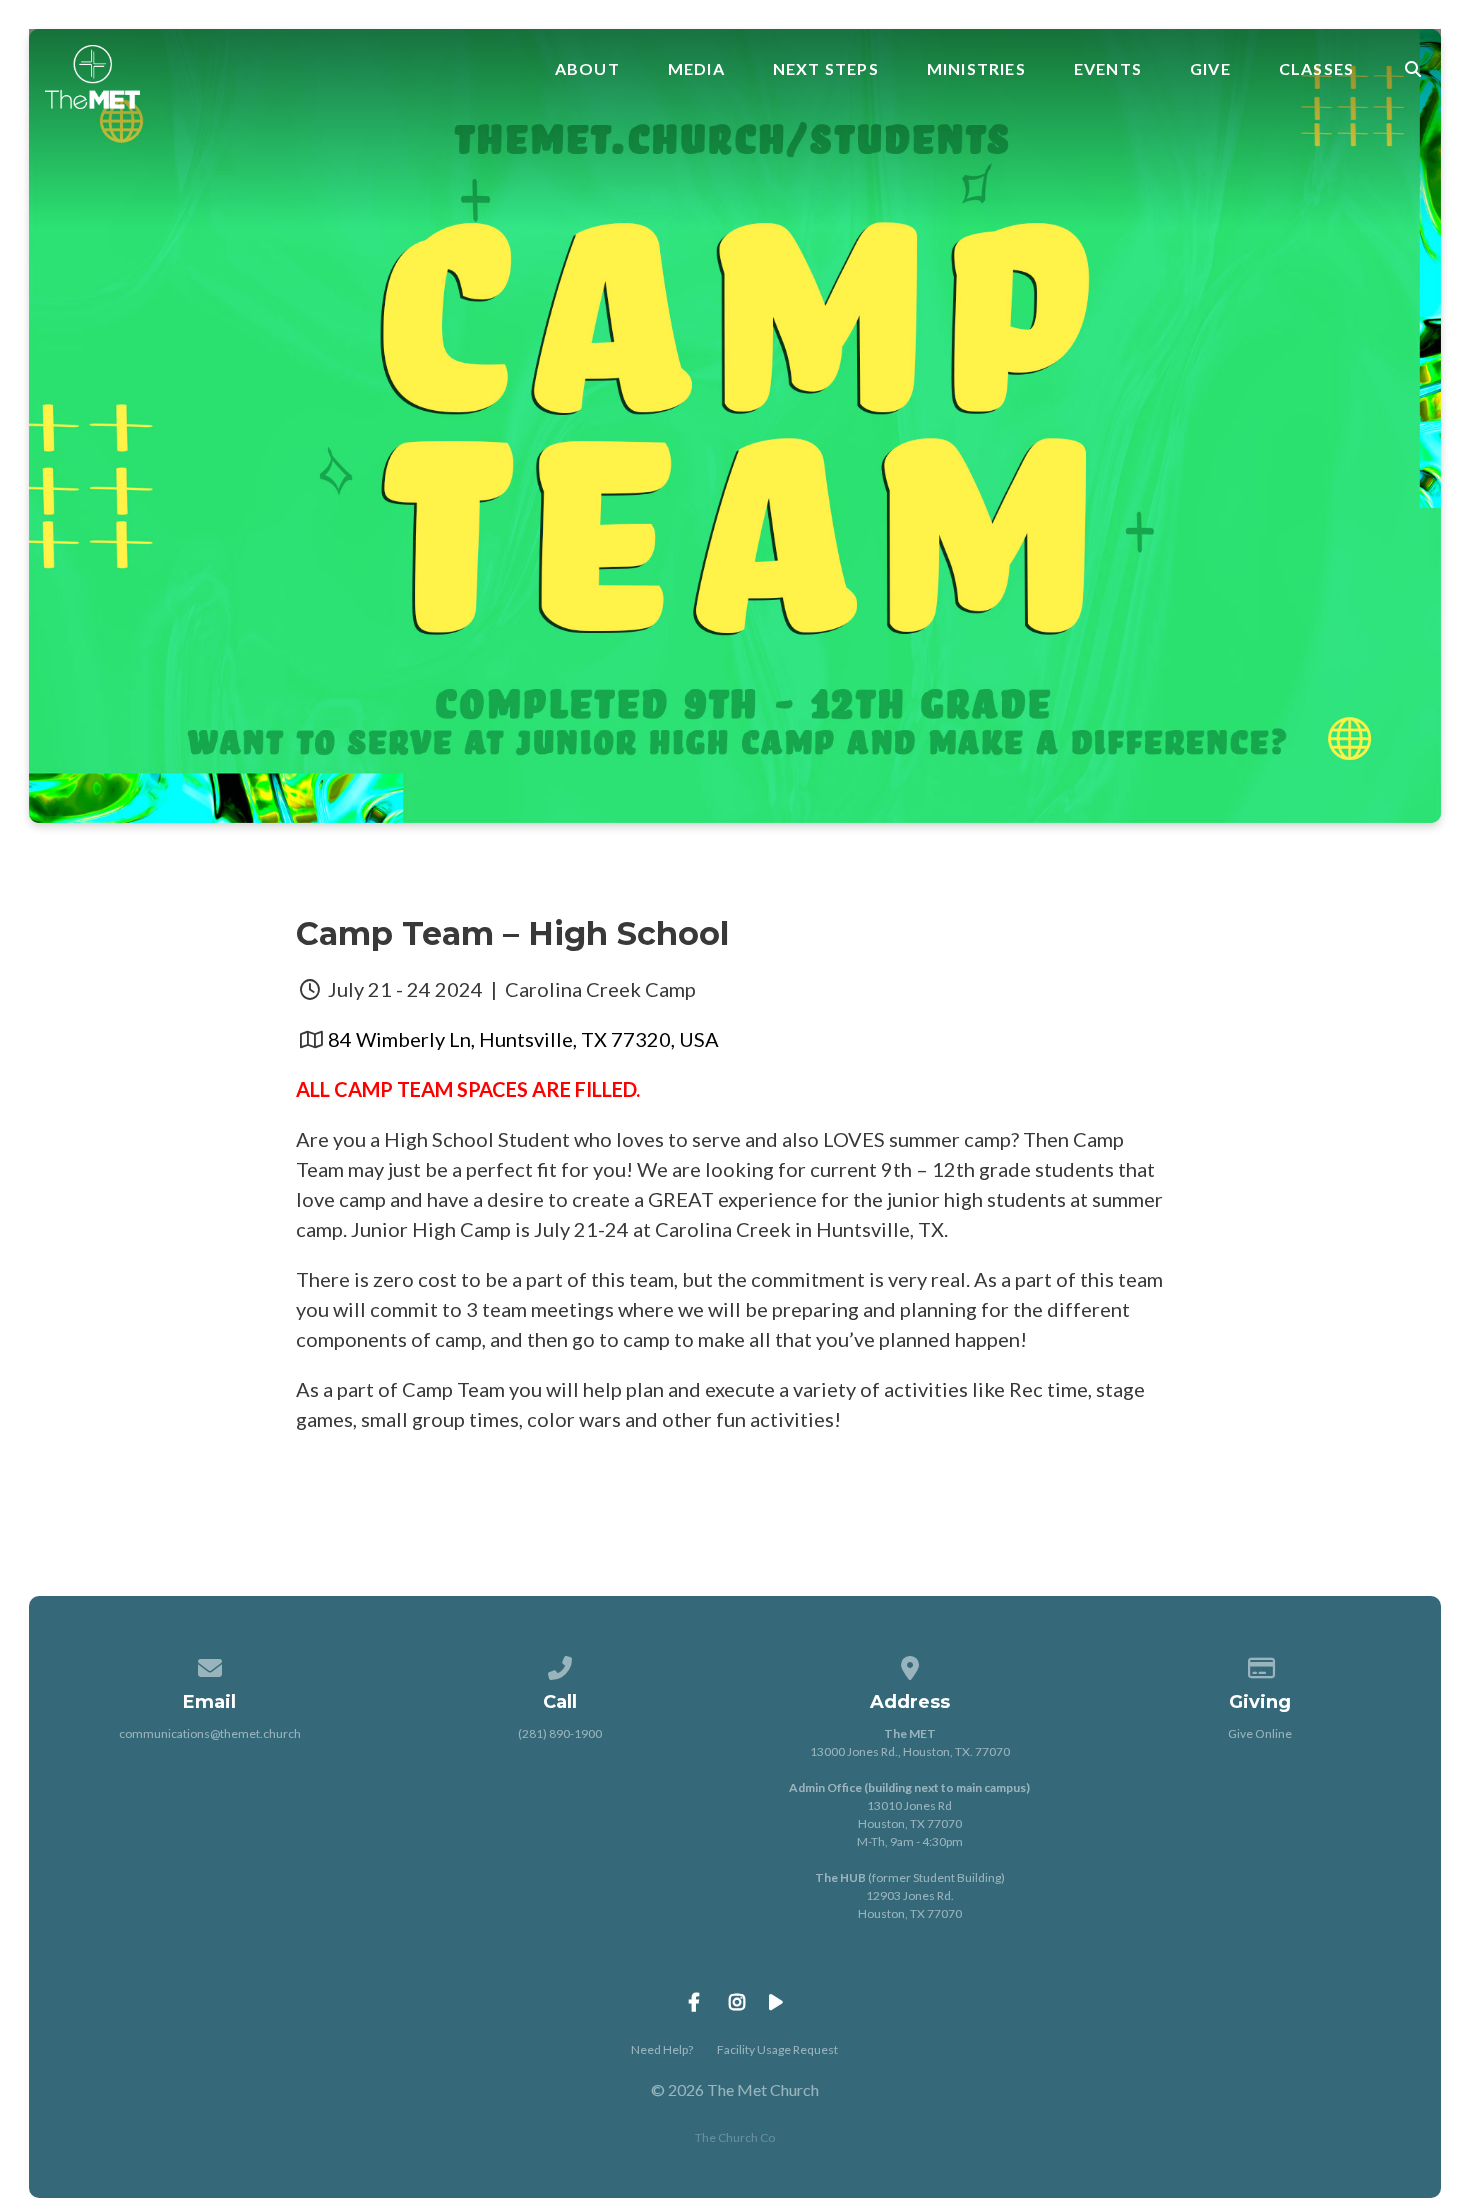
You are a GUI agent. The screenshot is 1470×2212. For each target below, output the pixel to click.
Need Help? (662, 2049)
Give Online (1260, 1733)
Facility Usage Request (777, 2049)
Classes (1316, 69)
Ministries (976, 69)
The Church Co (735, 2137)
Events (1108, 69)
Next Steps (826, 69)
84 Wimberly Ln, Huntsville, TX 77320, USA (523, 1039)
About (587, 69)
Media (696, 69)
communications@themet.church (210, 1733)
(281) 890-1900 (560, 1733)
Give (1210, 69)
